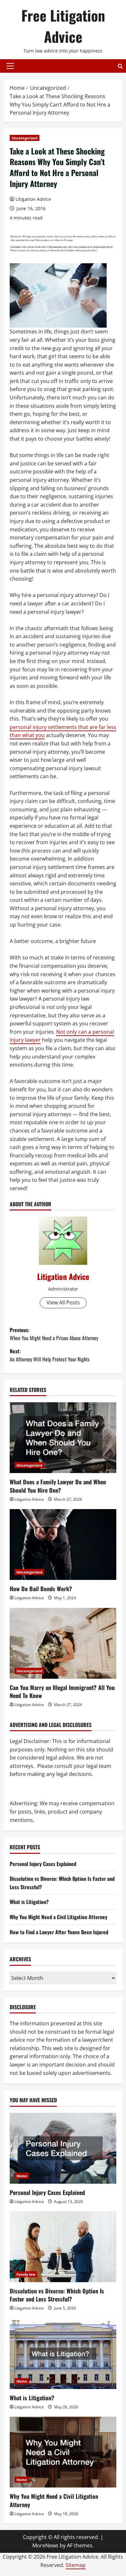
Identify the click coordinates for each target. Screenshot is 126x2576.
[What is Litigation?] (63, 2354)
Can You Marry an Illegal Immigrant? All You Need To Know (62, 1691)
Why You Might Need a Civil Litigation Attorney (58, 1917)
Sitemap (76, 2565)
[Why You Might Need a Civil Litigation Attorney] (63, 2452)
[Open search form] (120, 66)
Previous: (54, 1334)
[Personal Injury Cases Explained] (63, 2148)
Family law (26, 2274)
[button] (10, 66)
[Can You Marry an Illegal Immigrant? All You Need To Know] (63, 1643)
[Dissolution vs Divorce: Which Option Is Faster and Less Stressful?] (63, 2247)
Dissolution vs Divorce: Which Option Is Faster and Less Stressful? (57, 2295)
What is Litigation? (29, 1902)
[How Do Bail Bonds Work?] (63, 1545)
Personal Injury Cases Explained (43, 1864)
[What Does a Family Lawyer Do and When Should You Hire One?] (63, 1438)
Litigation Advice (33, 199)
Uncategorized (25, 138)
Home (22, 2176)
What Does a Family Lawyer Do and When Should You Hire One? (58, 1486)
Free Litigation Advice (63, 26)
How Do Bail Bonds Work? (41, 1589)
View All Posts (63, 1302)
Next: (50, 1355)
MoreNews (45, 2545)
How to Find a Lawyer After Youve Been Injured (59, 1932)
